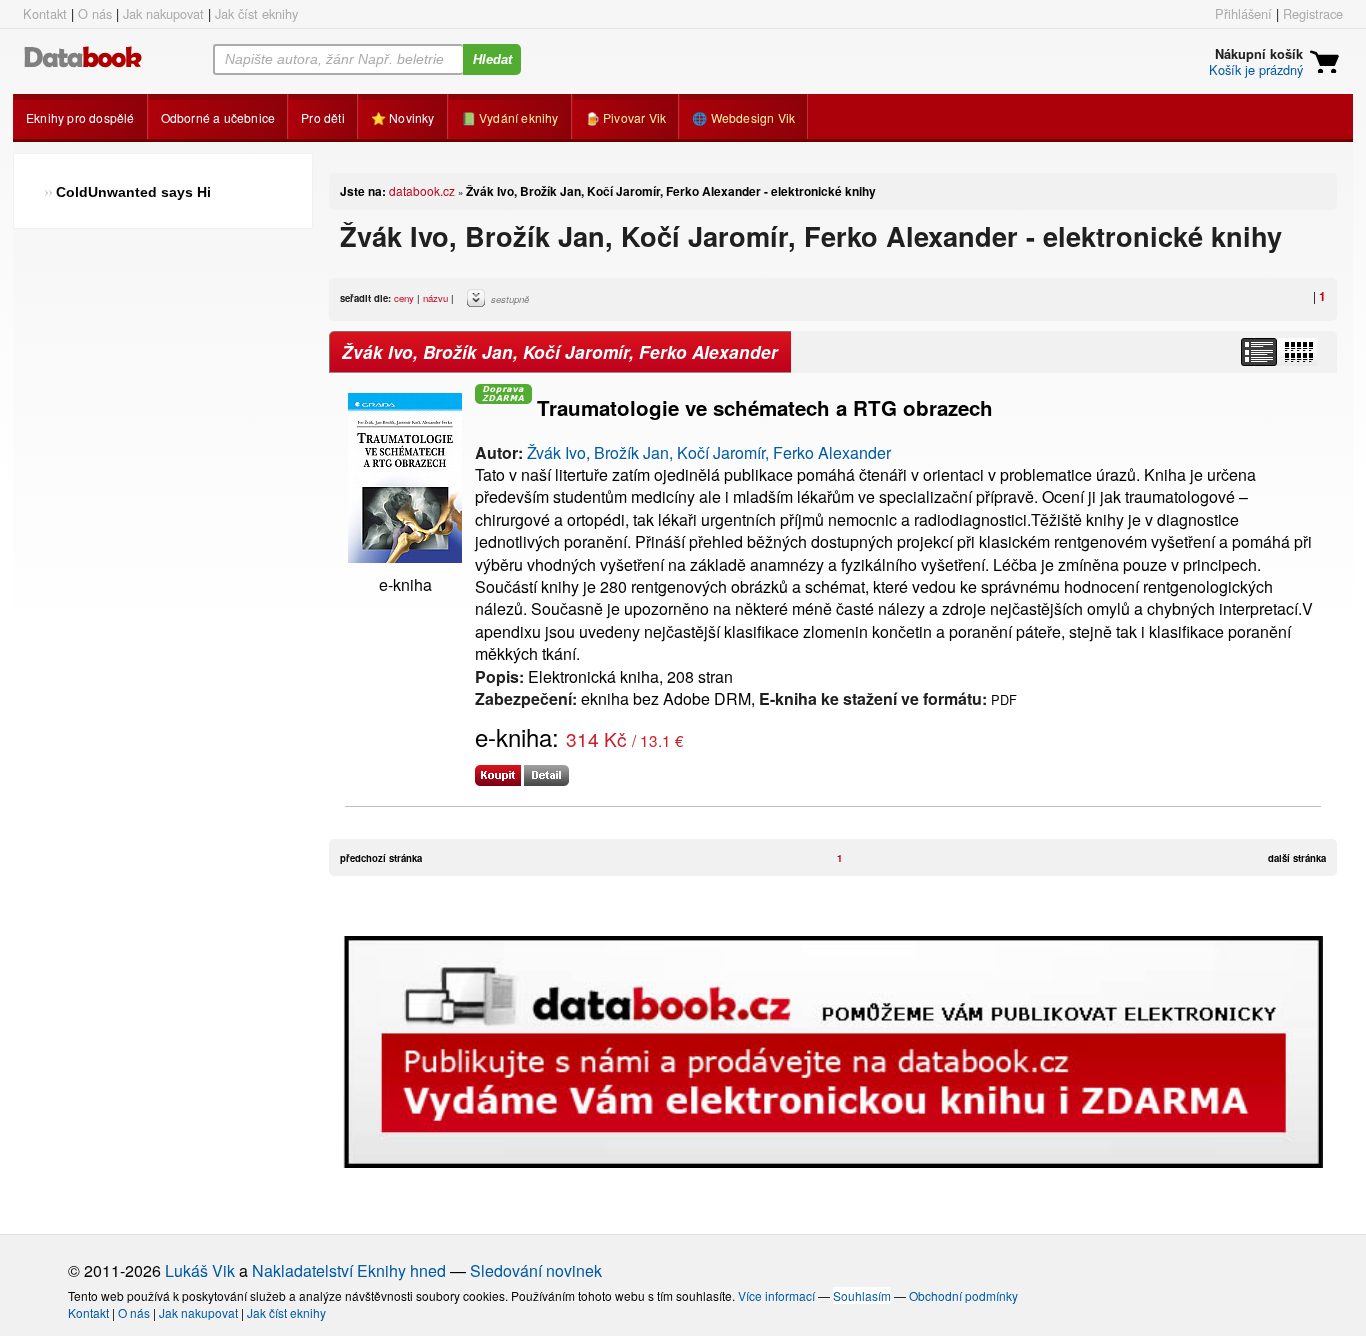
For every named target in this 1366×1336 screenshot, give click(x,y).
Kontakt (45, 13)
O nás (95, 13)
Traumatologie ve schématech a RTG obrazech (765, 407)
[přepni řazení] (1298, 352)
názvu (435, 298)
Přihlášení (1243, 13)
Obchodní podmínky (963, 1295)
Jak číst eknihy (256, 13)
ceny (404, 298)
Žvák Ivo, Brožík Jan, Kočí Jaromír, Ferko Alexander (709, 452)
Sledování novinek (536, 1270)
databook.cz (422, 190)
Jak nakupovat (163, 13)
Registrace (1313, 13)
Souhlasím (862, 1295)
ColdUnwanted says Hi (133, 192)
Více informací (776, 1295)
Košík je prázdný (1256, 69)
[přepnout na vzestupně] (479, 303)
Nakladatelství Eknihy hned (349, 1270)
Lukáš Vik (200, 1270)
